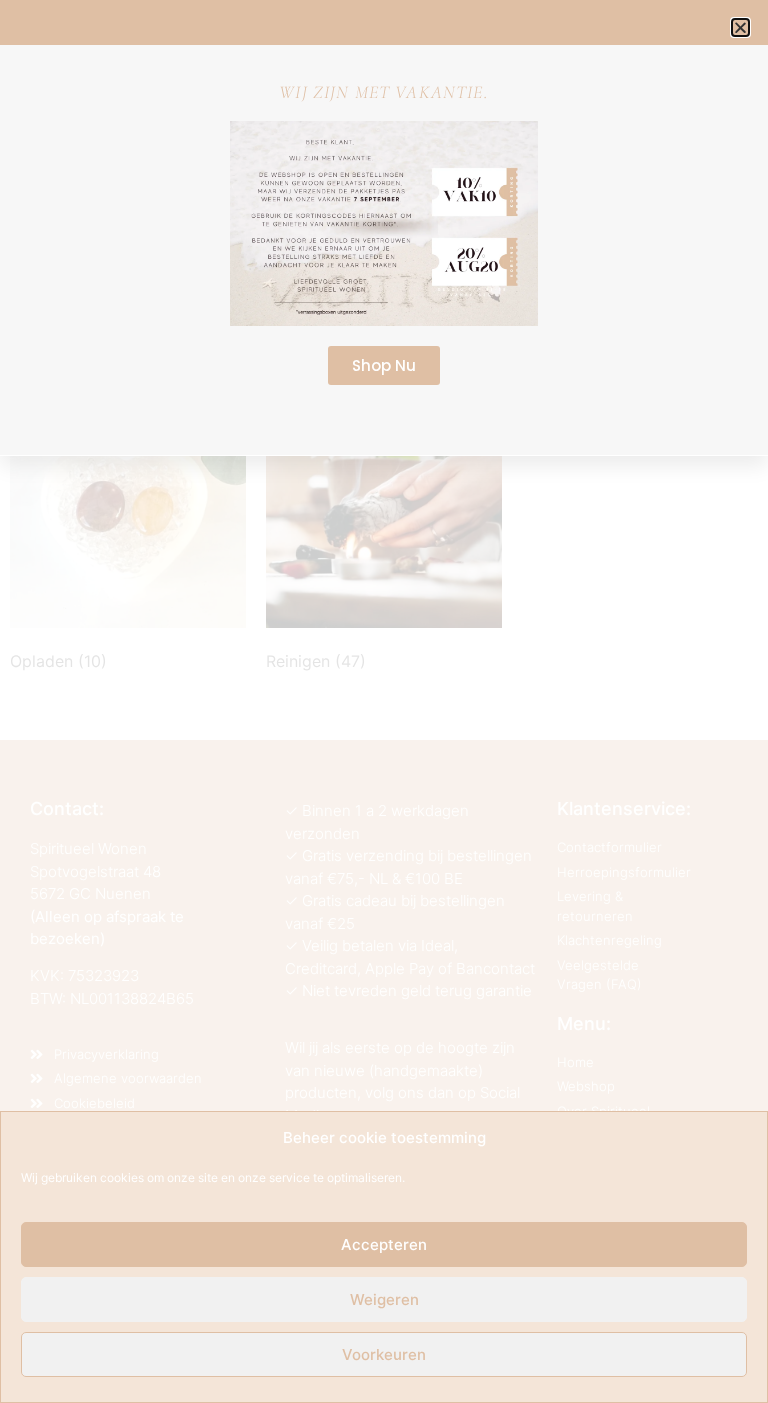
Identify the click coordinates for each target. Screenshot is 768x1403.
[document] (384, 701)
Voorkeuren (384, 1354)
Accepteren (384, 1244)
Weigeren (384, 1299)
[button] (740, 27)
